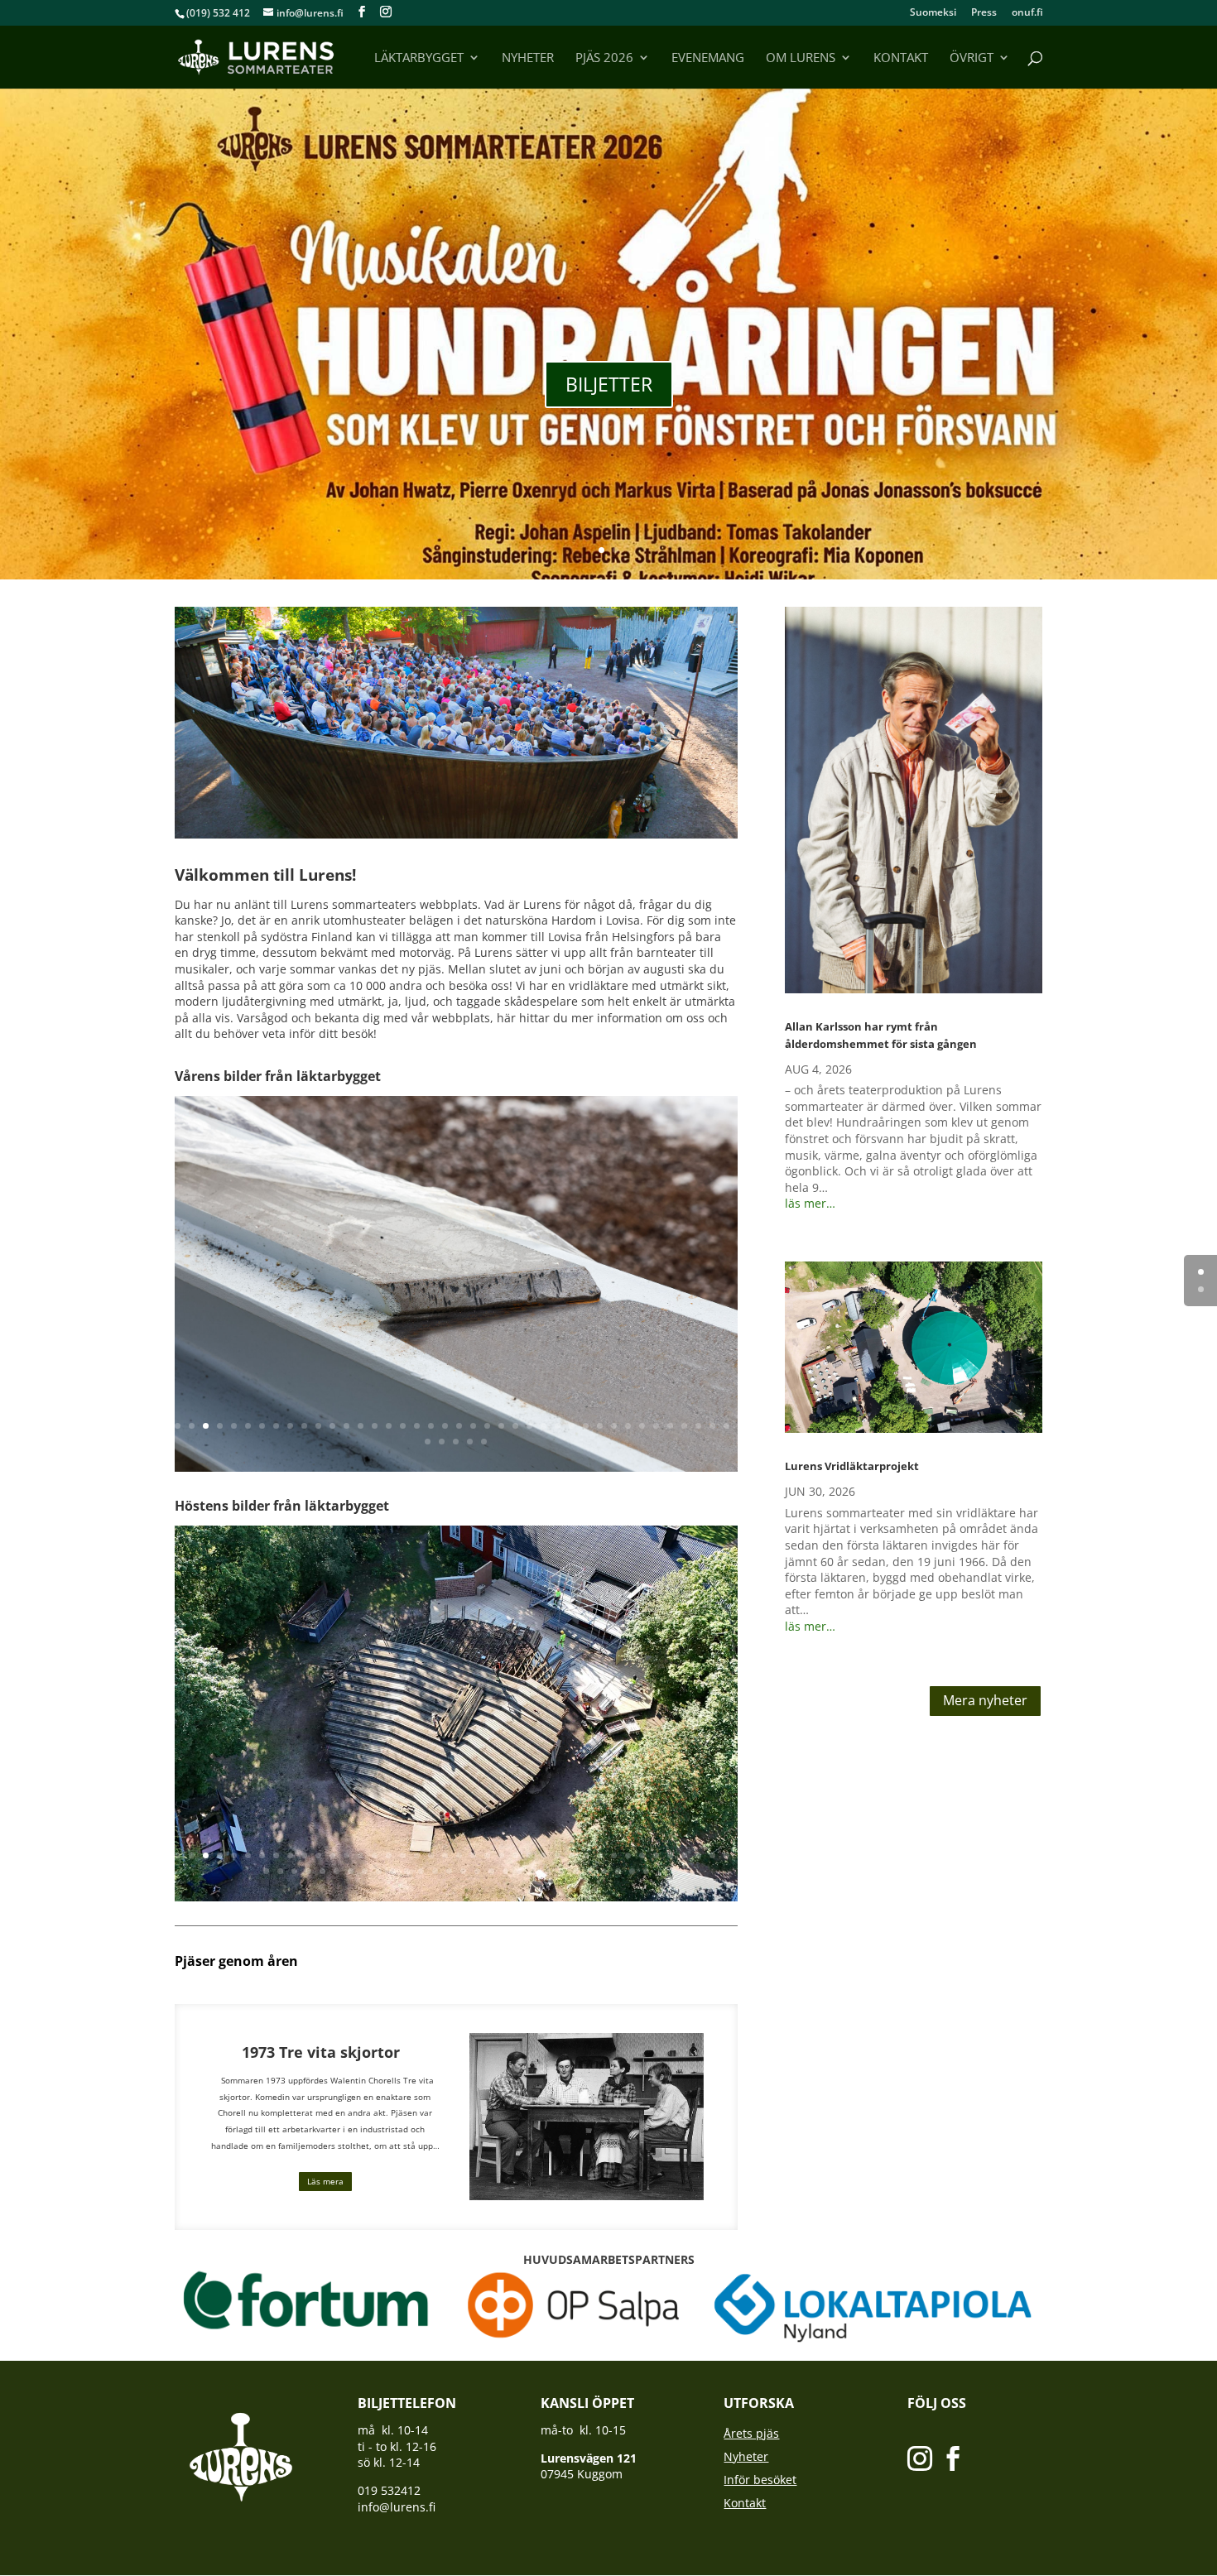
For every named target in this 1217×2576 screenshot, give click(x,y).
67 (632, 1871)
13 (346, 1426)
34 (642, 1426)
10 (304, 1426)
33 (628, 1426)
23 (487, 1426)
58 (505, 1871)
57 (491, 1871)
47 (351, 1871)
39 (712, 1426)
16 (389, 1426)
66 (618, 1871)
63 (576, 1871)
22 (473, 1426)
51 (407, 1871)
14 (361, 1426)
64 (590, 1871)
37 (684, 1426)
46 (337, 1871)
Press (984, 13)
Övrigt (972, 58)
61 (548, 1871)
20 (445, 1426)
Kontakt (901, 58)
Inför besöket (760, 2480)
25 (515, 1426)
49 (379, 1871)
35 (656, 1426)
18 (417, 1426)
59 (520, 1871)
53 (435, 1871)
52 (421, 1871)
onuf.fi (1027, 13)
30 (586, 1426)
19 (431, 1426)
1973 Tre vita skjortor (325, 2052)
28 (558, 1426)
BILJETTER (609, 384)
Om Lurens (801, 58)
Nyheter (528, 58)
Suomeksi (933, 13)
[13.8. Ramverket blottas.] (456, 1897)
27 (544, 1426)
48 (365, 1871)
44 (470, 1442)
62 (562, 1871)
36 (670, 1426)
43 (456, 1442)
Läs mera (325, 2181)
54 (449, 1871)
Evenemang (708, 58)
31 (600, 1426)
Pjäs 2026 (604, 58)
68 (646, 1871)
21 (459, 1426)
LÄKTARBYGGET (419, 58)
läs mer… (810, 1203)
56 (477, 1871)
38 (698, 1426)
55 (463, 1871)
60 (534, 1871)
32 (614, 1426)
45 (484, 1442)
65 (604, 1871)
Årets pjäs (751, 2433)
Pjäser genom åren (236, 1961)
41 (428, 1442)
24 (501, 1426)
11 (318, 1426)
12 (332, 1426)
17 (403, 1426)
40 (726, 1426)
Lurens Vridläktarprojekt (852, 1466)
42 (442, 1442)
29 (572, 1426)
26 (529, 1426)
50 (393, 1871)
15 (375, 1426)
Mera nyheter (985, 1700)
